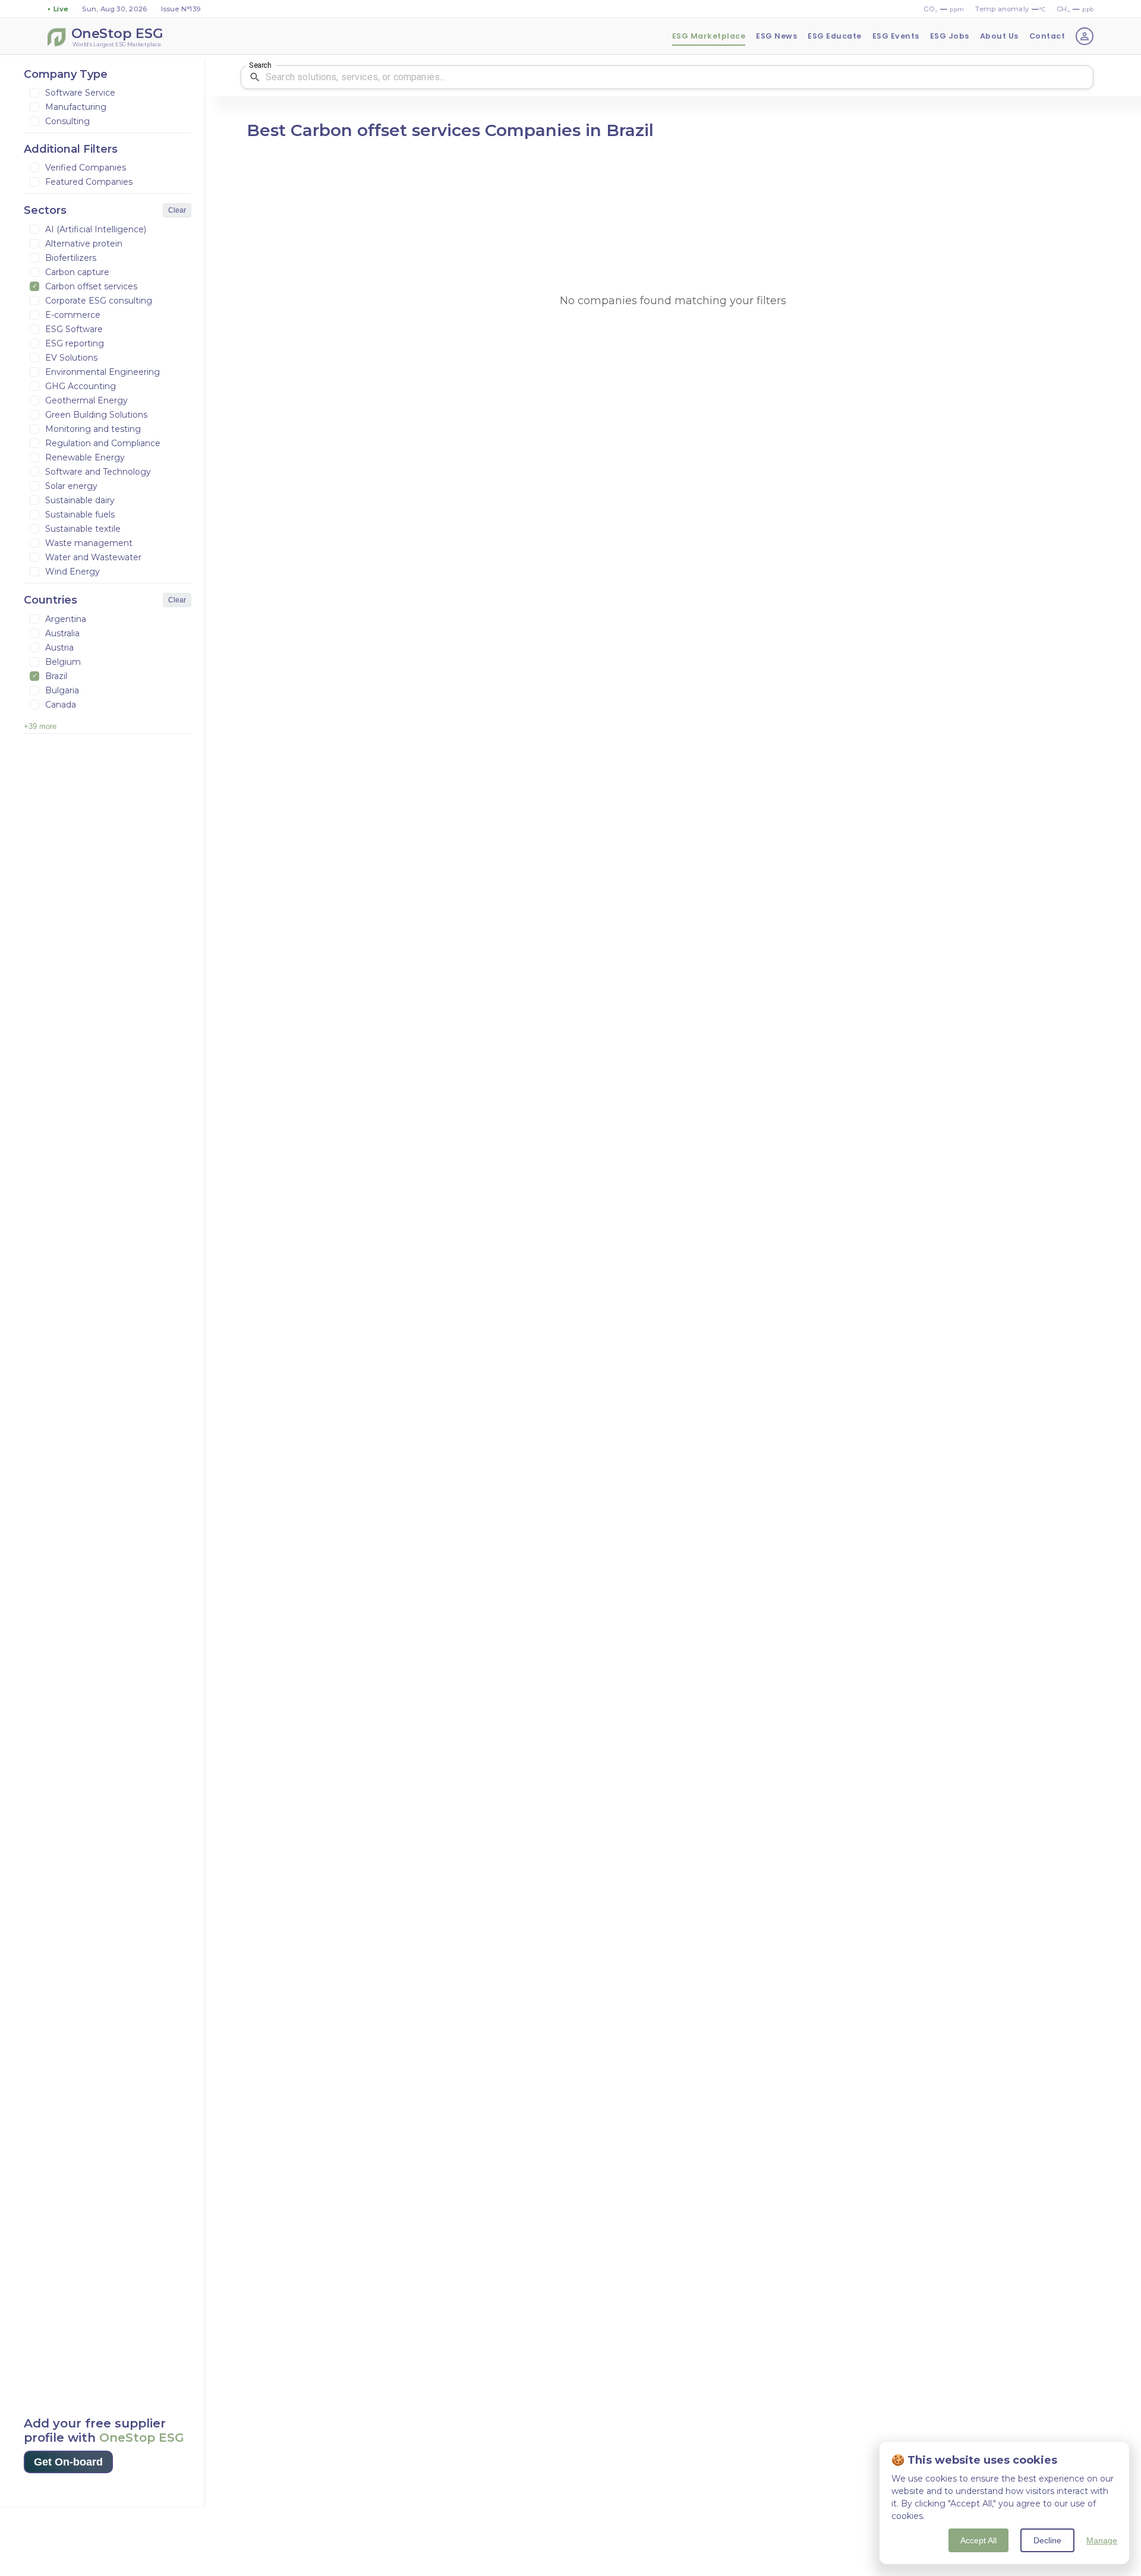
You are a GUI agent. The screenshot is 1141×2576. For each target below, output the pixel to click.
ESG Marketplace (709, 36)
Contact (1047, 36)
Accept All (978, 2540)
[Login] (1085, 36)
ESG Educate (835, 36)
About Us (999, 36)
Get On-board (68, 2462)
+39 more (40, 726)
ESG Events (896, 36)
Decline (1047, 2540)
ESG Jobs (950, 36)
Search (260, 65)
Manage (1102, 2540)
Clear (177, 210)
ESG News (776, 36)
